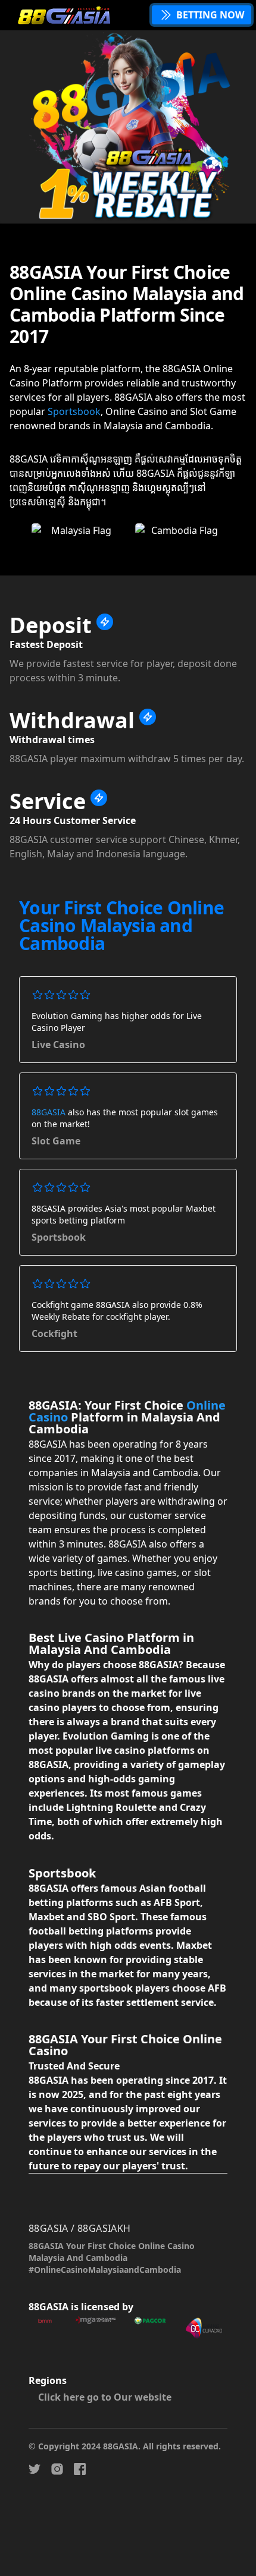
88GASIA (49, 1112)
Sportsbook (74, 411)
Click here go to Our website (105, 2397)
